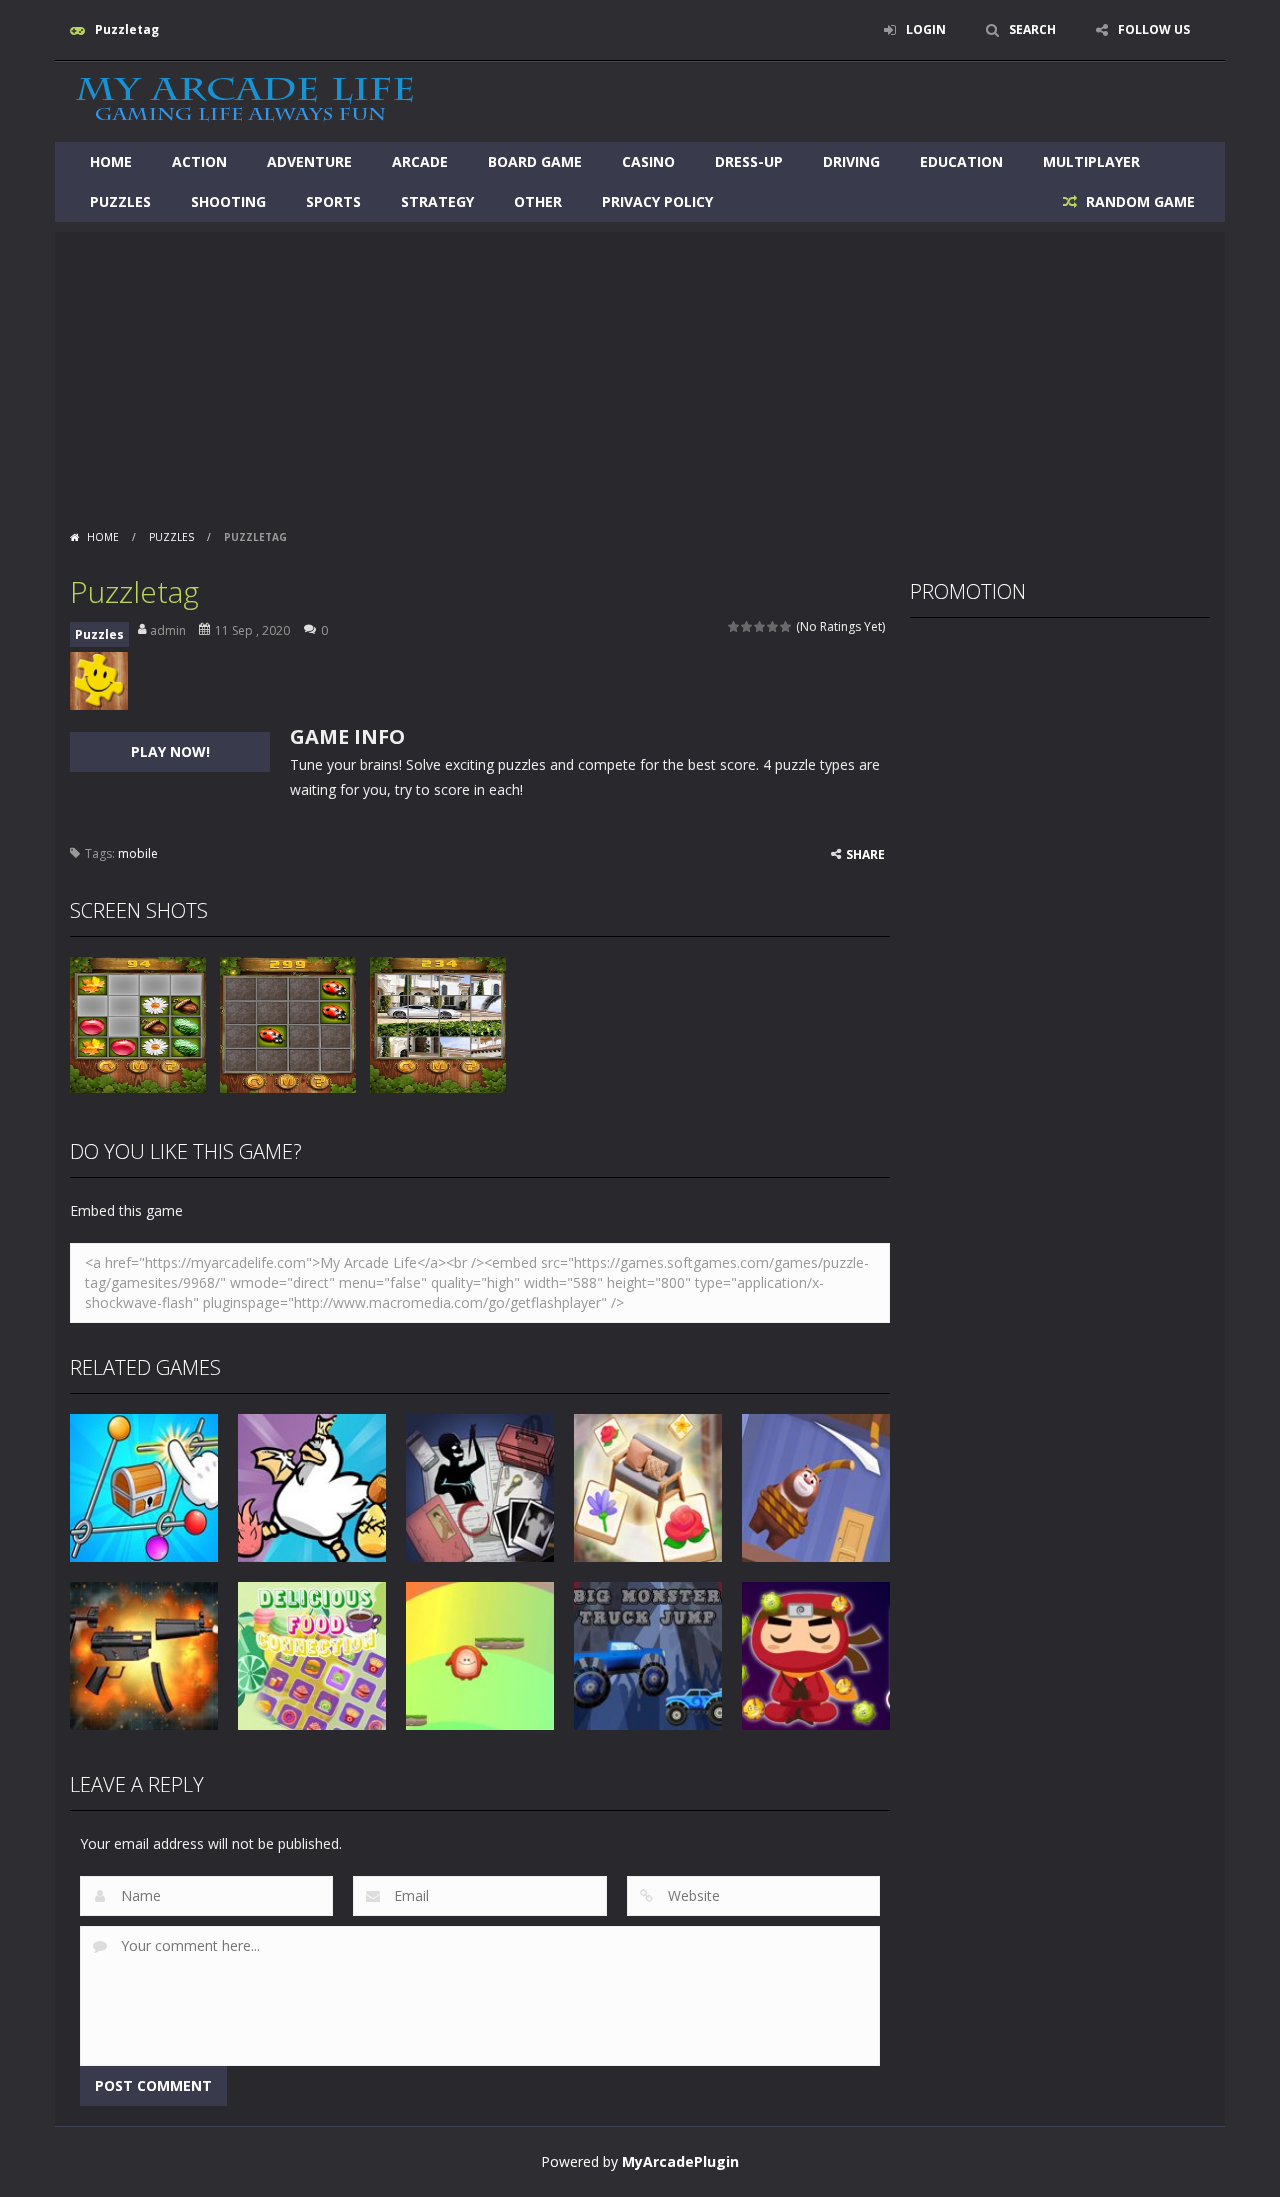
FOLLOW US (1154, 29)
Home (111, 161)
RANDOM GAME (1138, 201)
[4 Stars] (773, 626)
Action (199, 161)
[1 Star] (734, 626)
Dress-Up (749, 161)
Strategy (437, 201)
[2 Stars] (747, 626)
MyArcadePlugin (680, 2161)
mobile (138, 853)
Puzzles (120, 201)
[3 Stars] (760, 626)
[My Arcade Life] (245, 100)
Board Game (535, 161)
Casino (648, 161)
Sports (333, 201)
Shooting (228, 201)
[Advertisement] (640, 372)
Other (538, 201)
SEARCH (1032, 29)
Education (961, 161)
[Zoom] (138, 1023)
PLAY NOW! (170, 751)
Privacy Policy (657, 201)
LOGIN (926, 29)
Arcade (420, 161)
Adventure (309, 161)
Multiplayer (1091, 161)
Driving (851, 161)
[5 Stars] (786, 626)
